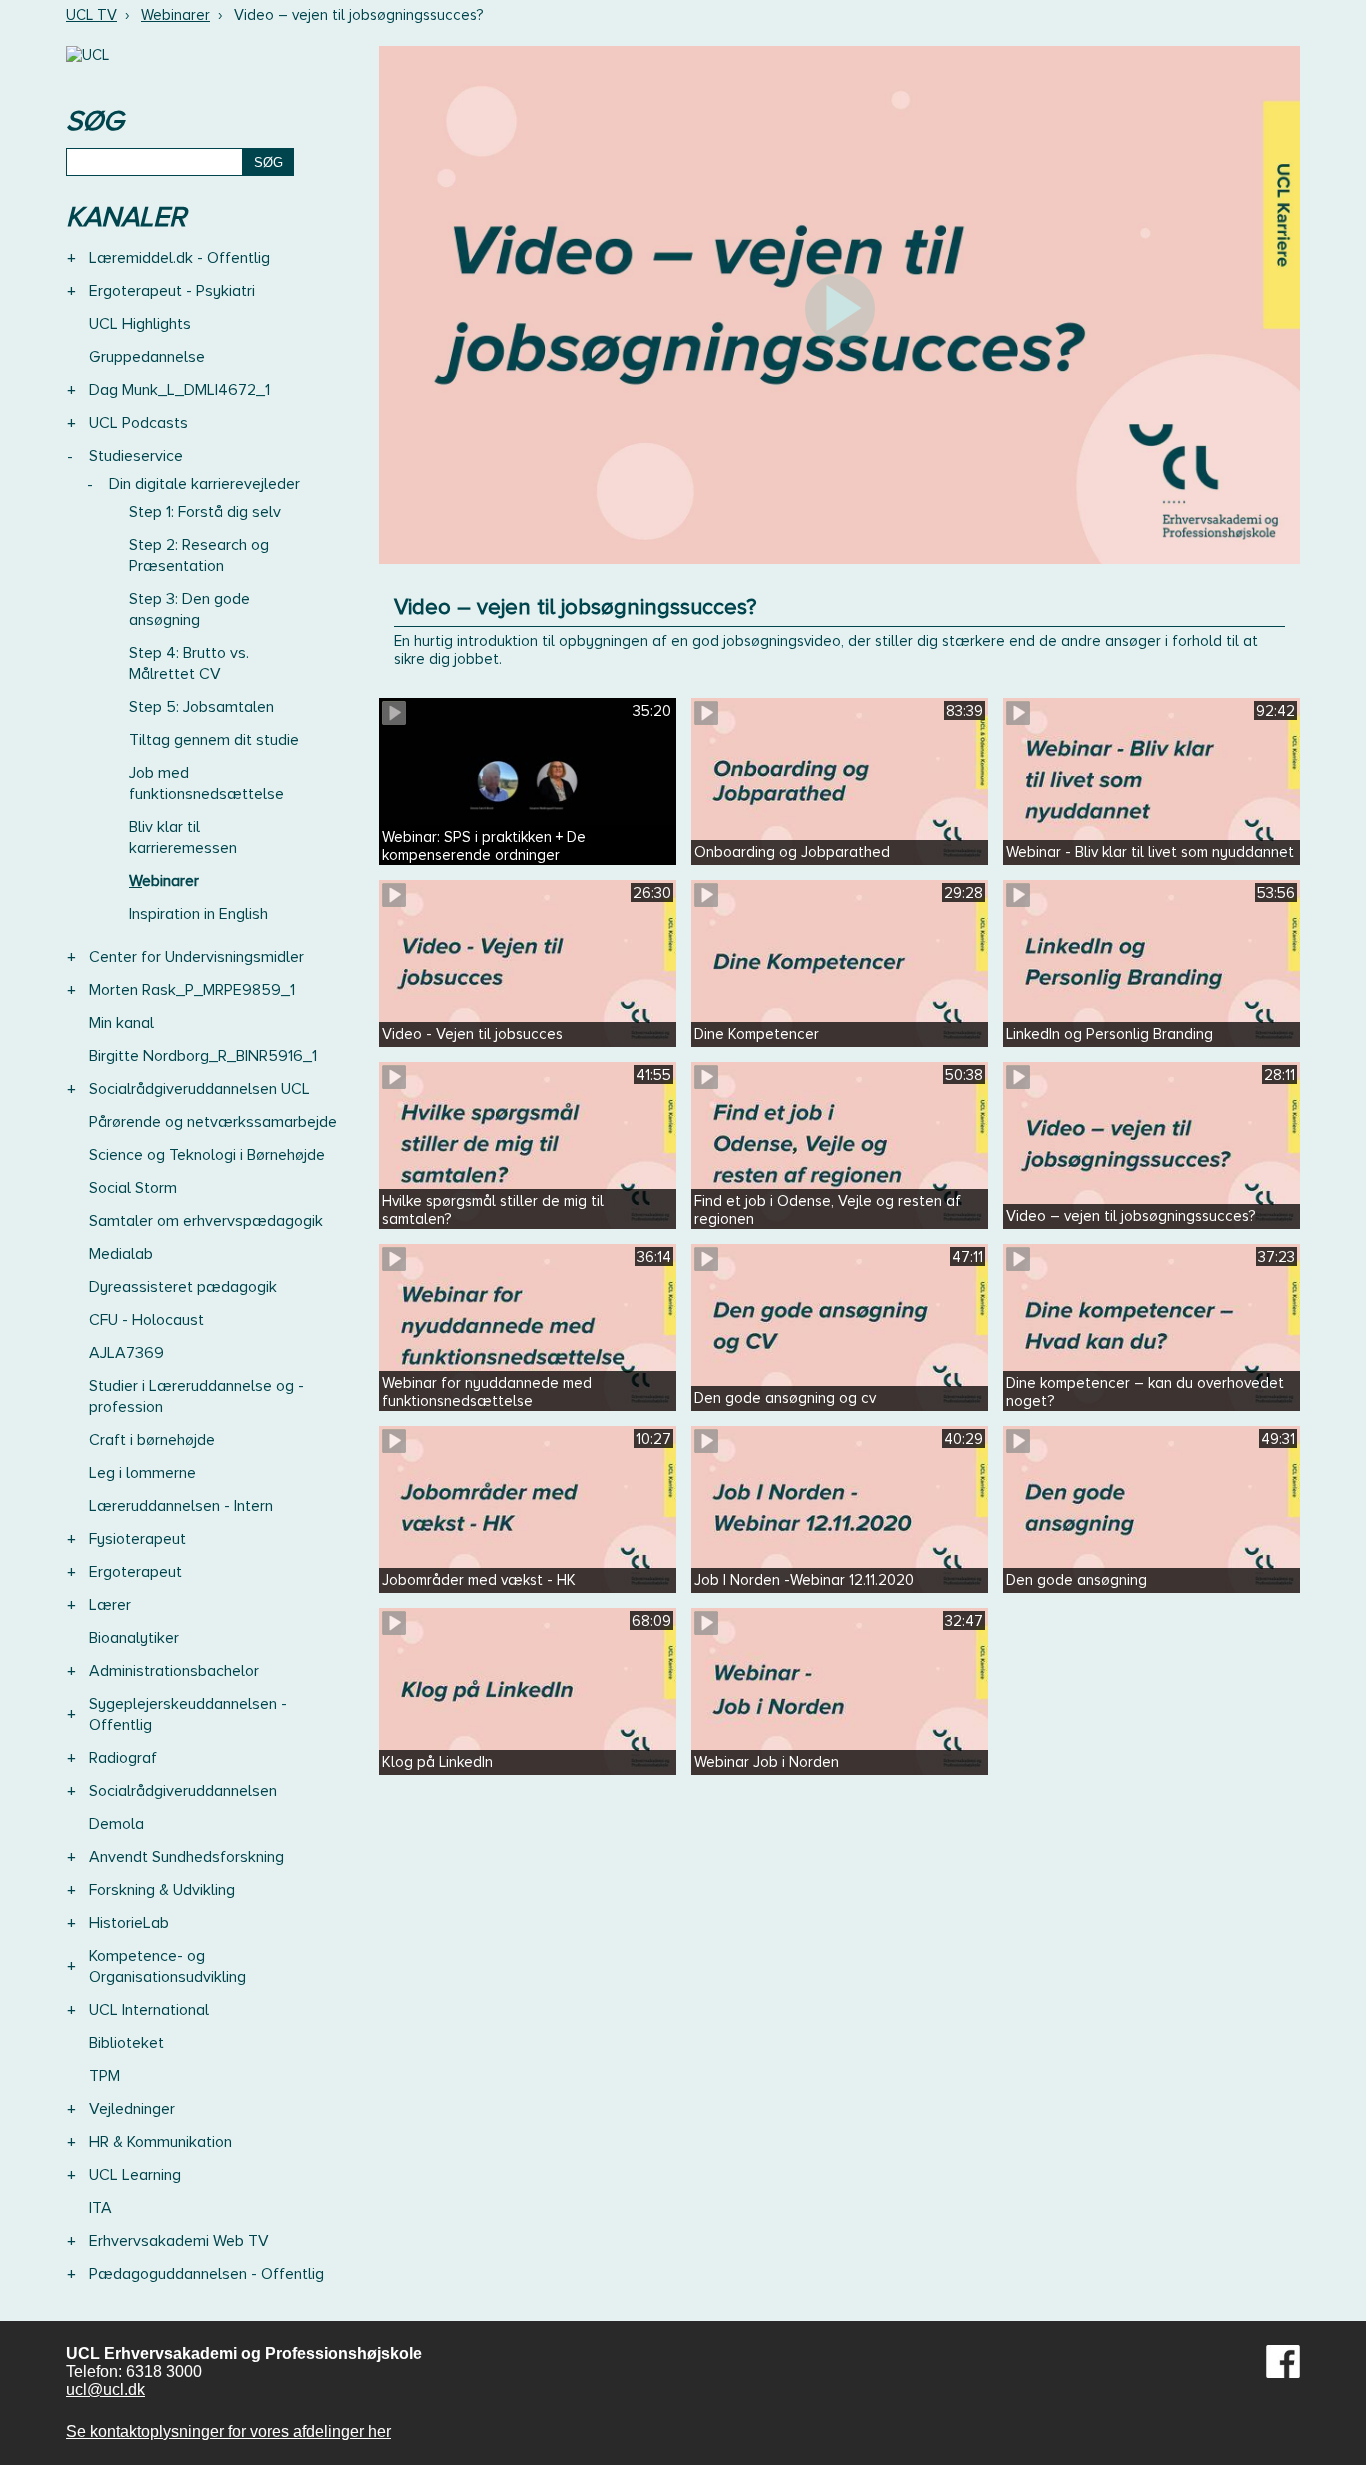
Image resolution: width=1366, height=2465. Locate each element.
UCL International (149, 2010)
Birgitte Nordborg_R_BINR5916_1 (203, 1056)
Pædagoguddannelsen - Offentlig (206, 2274)
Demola (116, 1824)
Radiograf (123, 1758)
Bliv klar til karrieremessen (183, 837)
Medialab (121, 1254)
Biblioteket (126, 2043)
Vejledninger (132, 2109)
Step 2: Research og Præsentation (199, 555)
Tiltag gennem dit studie (214, 740)
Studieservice (136, 456)
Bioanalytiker (134, 1638)
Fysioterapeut (137, 1539)
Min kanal (121, 1023)
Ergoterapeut (135, 1572)
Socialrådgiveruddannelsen (183, 1791)
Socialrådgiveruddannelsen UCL (199, 1089)
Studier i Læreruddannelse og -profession (196, 1396)
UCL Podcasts (138, 423)
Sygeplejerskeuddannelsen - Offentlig (188, 1714)
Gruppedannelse (147, 357)
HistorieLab (129, 1923)
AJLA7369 (126, 1353)
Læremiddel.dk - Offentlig (179, 258)
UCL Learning (135, 2175)
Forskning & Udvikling (162, 1890)
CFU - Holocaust (146, 1320)
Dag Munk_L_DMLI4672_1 (179, 390)
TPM (104, 2076)
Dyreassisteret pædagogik (183, 1287)
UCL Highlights (140, 324)
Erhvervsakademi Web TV (179, 2241)
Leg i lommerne (142, 1473)
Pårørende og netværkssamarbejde (213, 1122)
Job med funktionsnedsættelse (206, 783)
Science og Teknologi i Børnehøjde (207, 1155)
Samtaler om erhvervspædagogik (206, 1221)
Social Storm (133, 1188)
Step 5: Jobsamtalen (201, 707)
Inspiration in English (198, 914)
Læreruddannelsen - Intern (181, 1506)
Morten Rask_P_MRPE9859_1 (192, 990)
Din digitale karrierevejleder (204, 484)
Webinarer (175, 15)
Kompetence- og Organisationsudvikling (167, 1966)
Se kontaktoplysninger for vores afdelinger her (228, 2431)
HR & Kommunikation (160, 2142)
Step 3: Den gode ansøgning (189, 609)
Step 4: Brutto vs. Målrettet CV (189, 663)
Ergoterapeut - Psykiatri (172, 291)
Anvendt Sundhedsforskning (186, 1857)
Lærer (110, 1605)
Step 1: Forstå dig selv (205, 512)
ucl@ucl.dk (105, 2389)
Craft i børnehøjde (152, 1440)
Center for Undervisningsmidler (196, 957)
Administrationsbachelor (174, 1671)
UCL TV (91, 15)
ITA (100, 2208)
